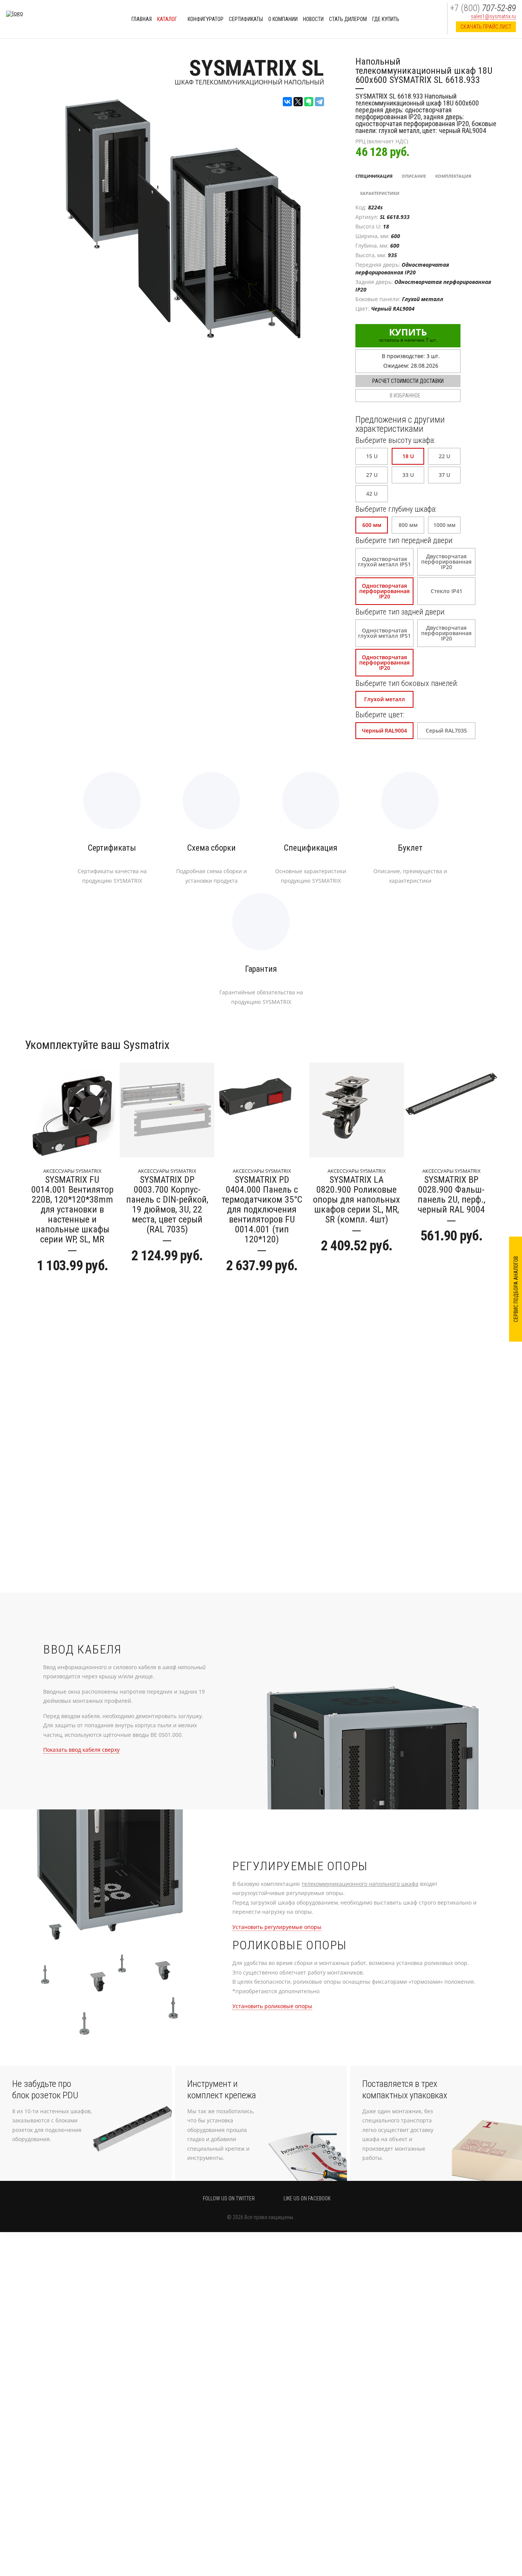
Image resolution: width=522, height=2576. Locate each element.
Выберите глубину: (396, 509)
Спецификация (374, 176)
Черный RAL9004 (384, 730)
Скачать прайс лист (486, 27)
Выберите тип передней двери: (404, 540)
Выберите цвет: (380, 715)
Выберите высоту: (395, 440)
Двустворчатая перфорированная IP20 (446, 562)
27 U (372, 475)
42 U (372, 494)
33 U (408, 475)
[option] (72, 1171)
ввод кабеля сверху (81, 1750)
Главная (142, 19)
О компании (283, 19)
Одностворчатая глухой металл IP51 (384, 562)
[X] (298, 102)
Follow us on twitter (229, 2198)
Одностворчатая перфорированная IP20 (384, 591)
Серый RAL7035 (446, 730)
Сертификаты (246, 19)
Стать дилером (348, 19)
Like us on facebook (307, 2198)
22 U (444, 456)
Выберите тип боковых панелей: (407, 683)
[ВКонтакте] (287, 102)
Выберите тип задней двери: (400, 612)
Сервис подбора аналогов (516, 1289)
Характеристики (380, 193)
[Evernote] (309, 102)
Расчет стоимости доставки (408, 381)
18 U (408, 456)
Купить (408, 334)
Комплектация (453, 176)
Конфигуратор (206, 19)
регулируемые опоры (277, 1927)
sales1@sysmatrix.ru (493, 16)
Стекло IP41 (447, 591)
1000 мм (444, 525)
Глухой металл (385, 699)
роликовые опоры (272, 2006)
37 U (444, 475)
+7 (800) (483, 8)
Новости (313, 19)
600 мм (372, 525)
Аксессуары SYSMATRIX (72, 1171)
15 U (372, 456)
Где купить (386, 19)
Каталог (168, 19)
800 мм (408, 525)
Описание (414, 176)
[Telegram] (319, 102)
